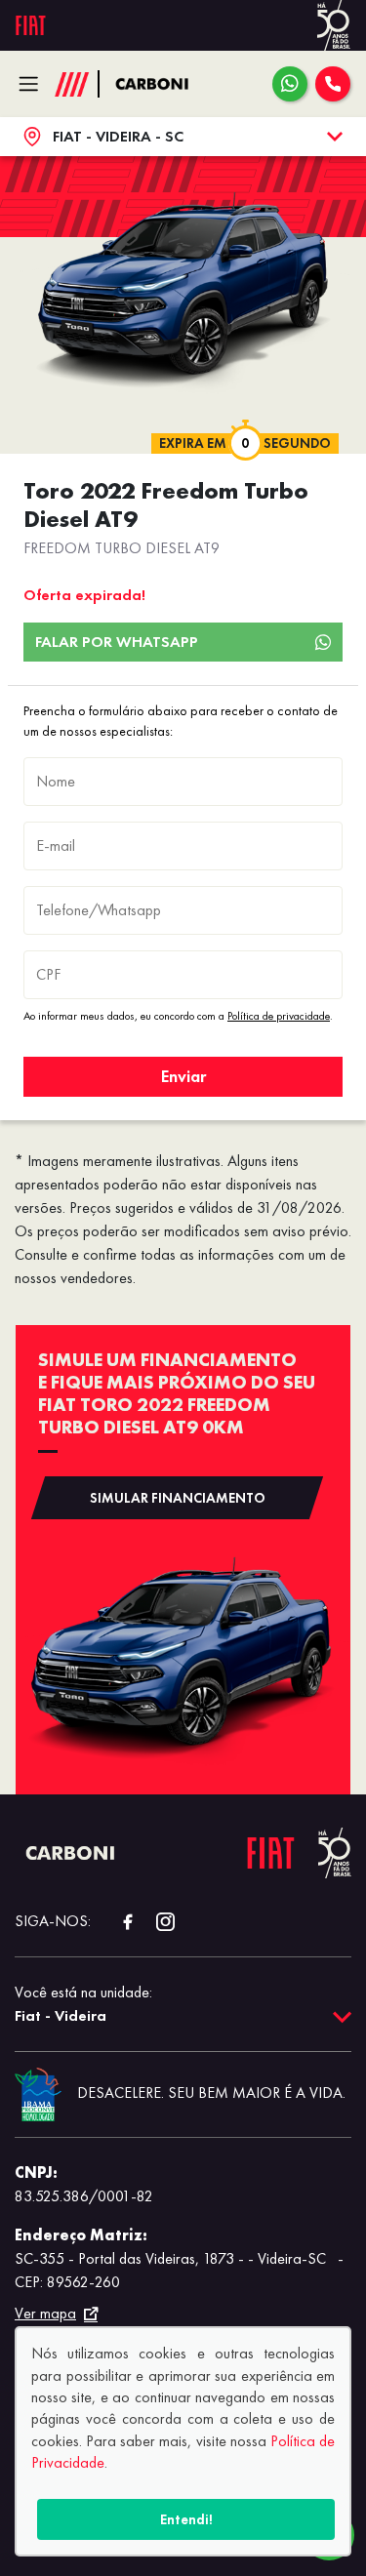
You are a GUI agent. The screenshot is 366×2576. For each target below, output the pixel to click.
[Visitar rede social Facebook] (118, 1922)
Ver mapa (45, 2314)
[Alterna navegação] (34, 84)
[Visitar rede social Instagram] (156, 1922)
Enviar (183, 1076)
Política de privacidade (279, 1016)
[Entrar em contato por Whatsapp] (290, 84)
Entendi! (186, 2519)
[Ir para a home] (162, 84)
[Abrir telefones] (333, 84)
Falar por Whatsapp (117, 642)
